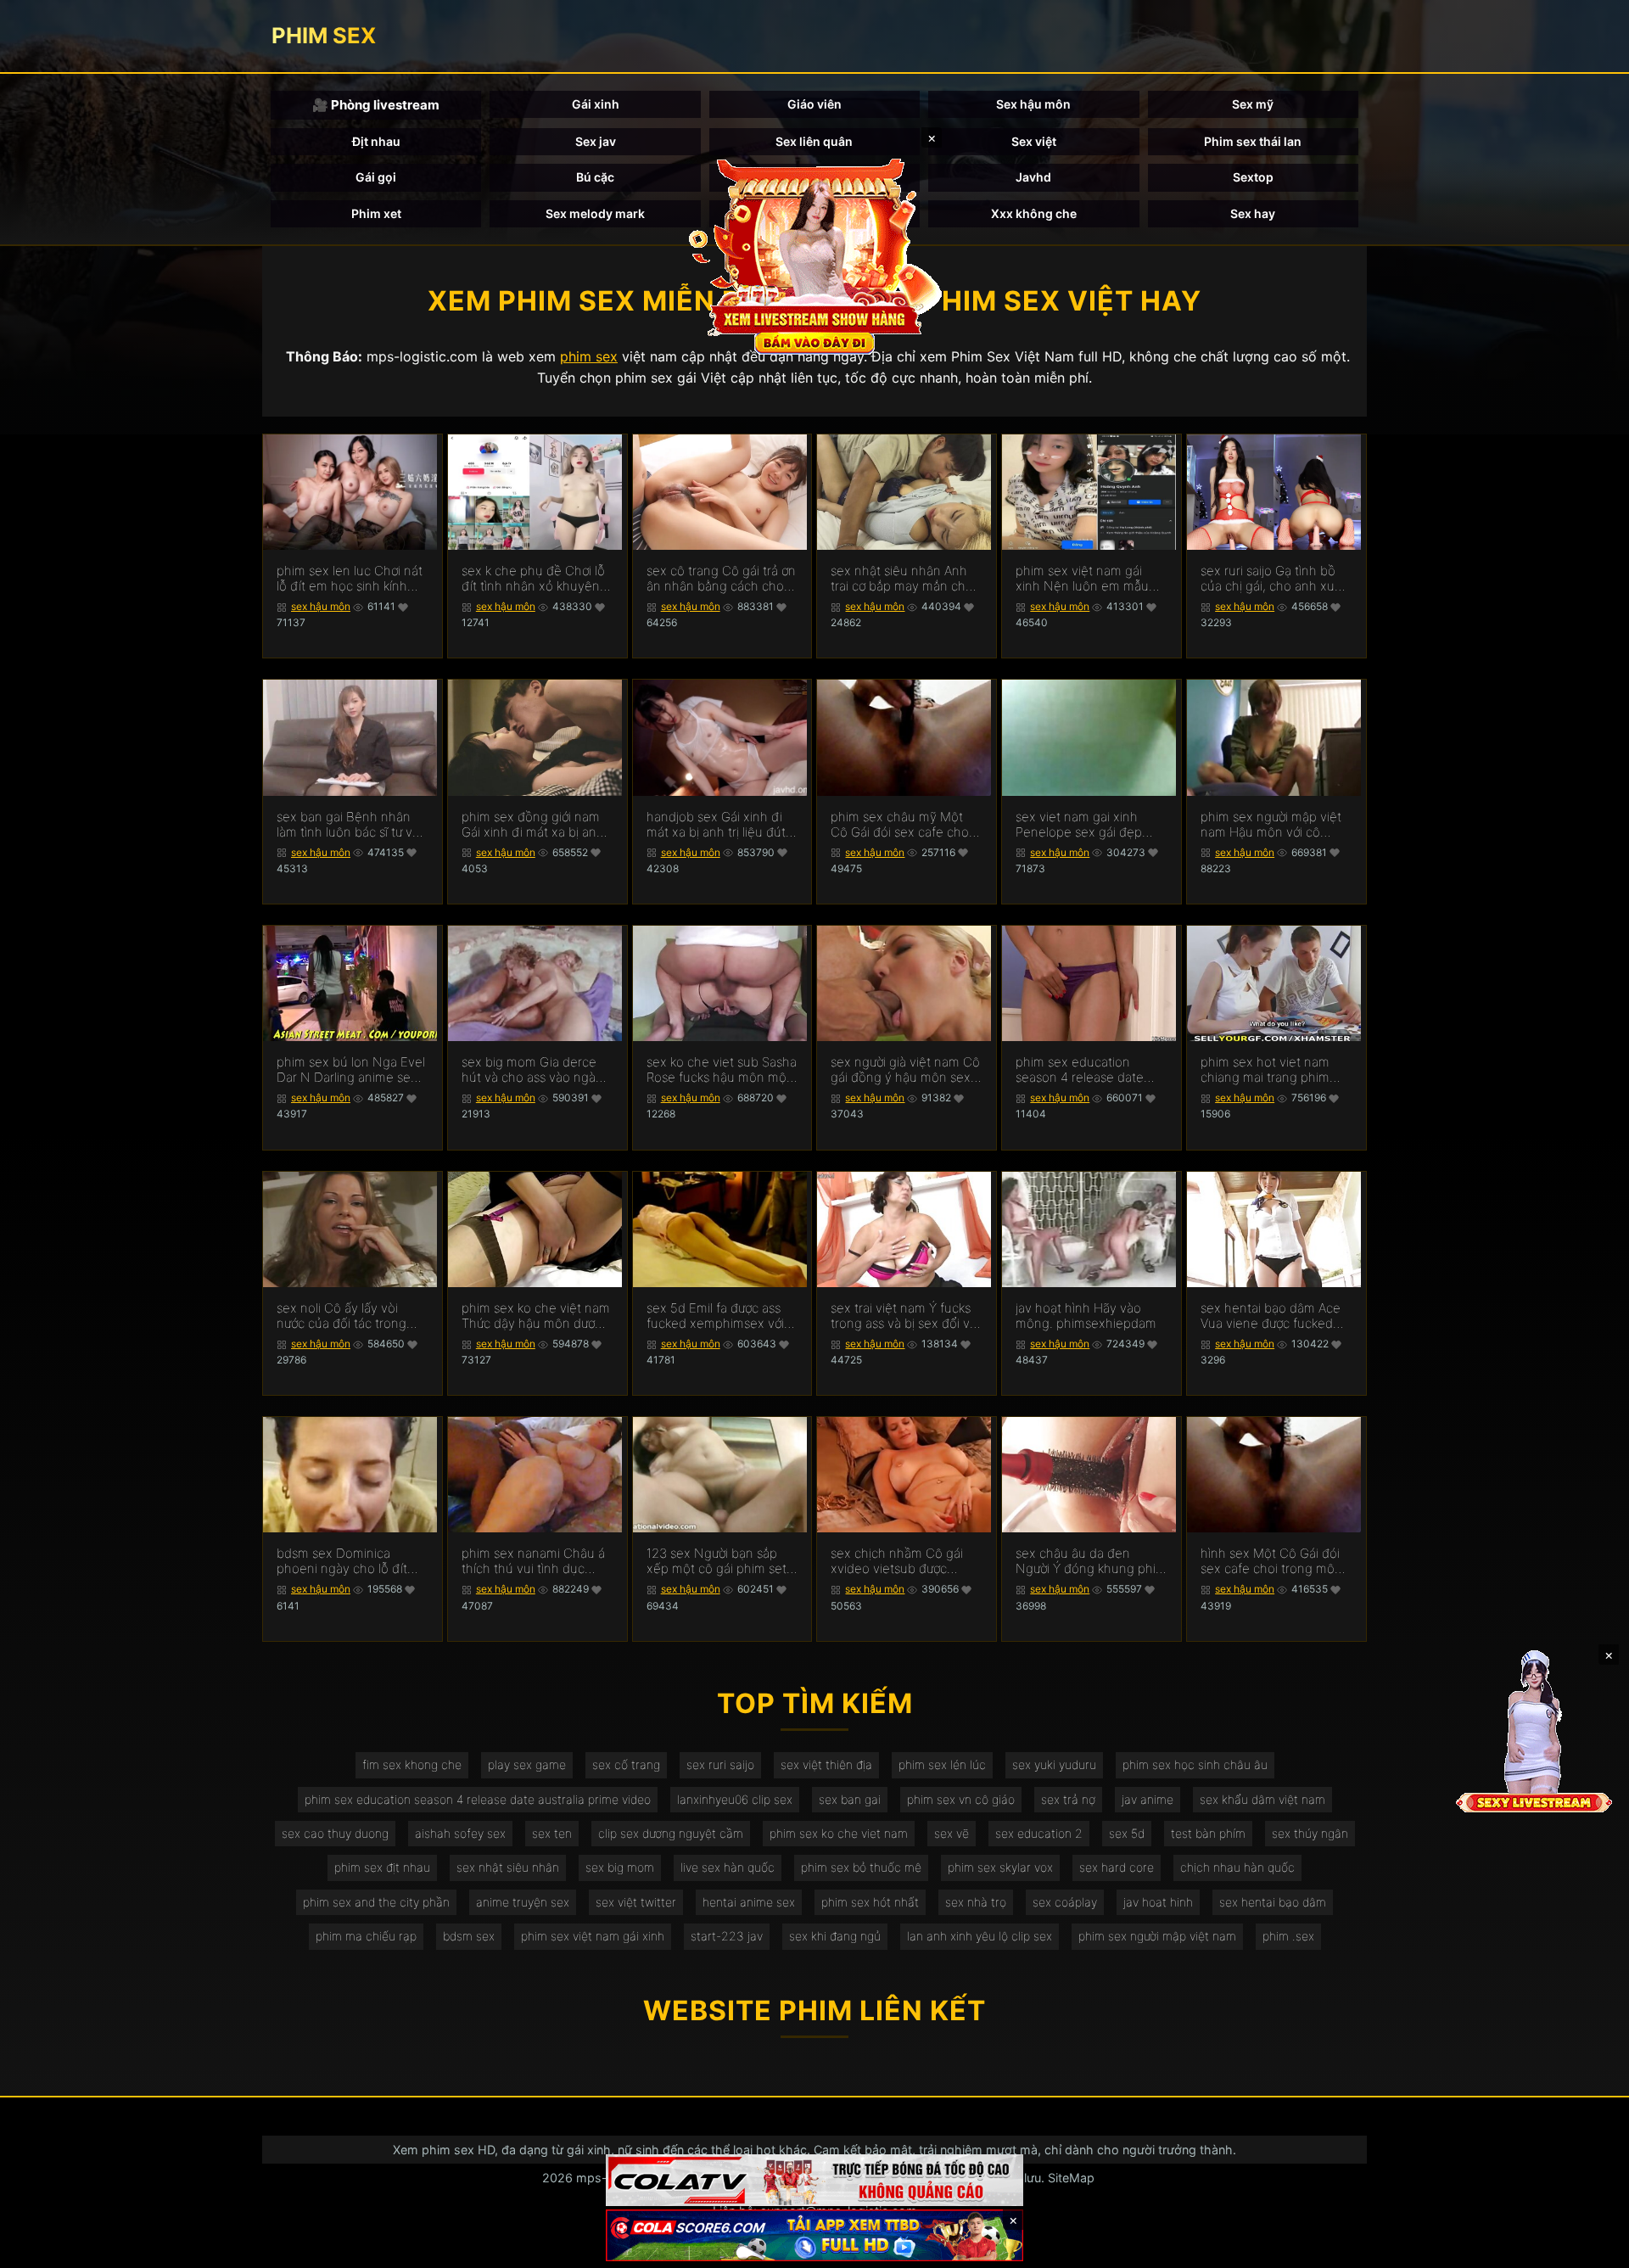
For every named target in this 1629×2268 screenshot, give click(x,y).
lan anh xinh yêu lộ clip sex (980, 1936)
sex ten (552, 1833)
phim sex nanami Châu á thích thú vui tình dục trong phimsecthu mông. (534, 1561)
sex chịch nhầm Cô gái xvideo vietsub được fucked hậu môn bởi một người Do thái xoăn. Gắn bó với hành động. (901, 1561)
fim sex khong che (412, 1764)
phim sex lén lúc (942, 1764)
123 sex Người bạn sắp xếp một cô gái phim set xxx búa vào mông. (717, 1561)
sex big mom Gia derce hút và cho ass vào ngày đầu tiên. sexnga (532, 1070)
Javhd (1033, 177)
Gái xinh (596, 104)
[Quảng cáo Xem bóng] (814, 2180)
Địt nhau (376, 141)
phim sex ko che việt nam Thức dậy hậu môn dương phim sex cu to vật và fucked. (536, 1316)
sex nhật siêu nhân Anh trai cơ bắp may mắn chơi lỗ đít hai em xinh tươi (903, 579)
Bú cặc (595, 177)
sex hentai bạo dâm (1273, 1902)
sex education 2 (1039, 1833)
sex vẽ (952, 1833)
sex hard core (1117, 1867)
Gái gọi (376, 177)
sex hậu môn (321, 606)
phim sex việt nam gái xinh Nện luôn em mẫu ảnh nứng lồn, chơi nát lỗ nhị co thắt (1087, 579)
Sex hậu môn (1033, 104)
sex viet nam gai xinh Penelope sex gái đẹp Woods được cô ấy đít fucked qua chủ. (1079, 825)
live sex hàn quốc (728, 1867)
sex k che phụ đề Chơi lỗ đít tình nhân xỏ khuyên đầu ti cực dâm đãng (533, 579)
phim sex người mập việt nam (1157, 1936)
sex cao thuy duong (335, 1833)
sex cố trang (626, 1764)
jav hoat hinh (1158, 1902)
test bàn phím (1208, 1833)
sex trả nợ (1068, 1799)
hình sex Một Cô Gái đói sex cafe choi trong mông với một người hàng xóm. (1275, 1561)
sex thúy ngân (1310, 1833)
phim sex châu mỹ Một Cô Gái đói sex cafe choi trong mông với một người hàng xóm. (905, 825)
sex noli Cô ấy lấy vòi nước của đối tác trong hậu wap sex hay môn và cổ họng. (349, 1316)
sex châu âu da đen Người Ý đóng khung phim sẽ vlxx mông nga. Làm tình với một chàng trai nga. (1091, 1561)
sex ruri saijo (720, 1764)
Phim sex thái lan (1253, 141)
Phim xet (376, 213)
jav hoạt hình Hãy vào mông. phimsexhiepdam (1086, 1316)
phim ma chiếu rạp (366, 1936)
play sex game (527, 1764)
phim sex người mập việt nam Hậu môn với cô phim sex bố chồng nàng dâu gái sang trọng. (1273, 825)
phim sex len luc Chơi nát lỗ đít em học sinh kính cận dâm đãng (350, 579)
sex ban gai (850, 1799)
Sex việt (1034, 141)
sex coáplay (1065, 1902)
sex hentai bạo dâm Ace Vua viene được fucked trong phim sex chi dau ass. (1271, 1316)
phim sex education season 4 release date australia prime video (478, 1799)
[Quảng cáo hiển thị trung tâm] (814, 255)
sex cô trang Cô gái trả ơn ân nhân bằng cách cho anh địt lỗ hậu (721, 579)
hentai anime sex (749, 1902)
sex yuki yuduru (1054, 1764)
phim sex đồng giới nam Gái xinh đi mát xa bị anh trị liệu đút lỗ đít (533, 825)
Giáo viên (814, 104)
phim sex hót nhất (870, 1902)
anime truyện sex (523, 1902)
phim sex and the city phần (376, 1902)
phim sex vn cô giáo (961, 1799)
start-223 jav (727, 1936)
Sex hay (1253, 213)
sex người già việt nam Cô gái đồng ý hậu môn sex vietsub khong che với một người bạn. (905, 1070)
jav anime (1148, 1799)
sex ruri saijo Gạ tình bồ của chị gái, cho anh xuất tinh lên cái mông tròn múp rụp (1273, 579)
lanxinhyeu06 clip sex (735, 1799)
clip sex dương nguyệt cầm (671, 1833)
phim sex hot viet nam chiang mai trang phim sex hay (1265, 1070)
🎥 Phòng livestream (376, 105)
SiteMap (1071, 2178)
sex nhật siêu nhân (508, 1867)
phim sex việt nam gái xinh (593, 1936)
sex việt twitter (636, 1902)
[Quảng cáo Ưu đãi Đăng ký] (814, 2235)
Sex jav (596, 141)
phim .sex (1288, 1936)
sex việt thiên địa (826, 1764)
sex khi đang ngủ (835, 1936)
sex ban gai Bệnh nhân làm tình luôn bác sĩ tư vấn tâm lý (352, 825)
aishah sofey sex (460, 1833)
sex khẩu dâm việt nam (1262, 1799)
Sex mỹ (1253, 104)
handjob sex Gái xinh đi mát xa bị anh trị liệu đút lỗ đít (716, 825)
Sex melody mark (595, 213)
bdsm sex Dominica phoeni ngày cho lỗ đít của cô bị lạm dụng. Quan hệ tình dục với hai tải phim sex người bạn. (351, 1561)
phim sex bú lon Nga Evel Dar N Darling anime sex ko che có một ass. (351, 1070)
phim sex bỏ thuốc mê (861, 1867)
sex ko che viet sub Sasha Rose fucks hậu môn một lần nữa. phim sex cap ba (722, 1070)
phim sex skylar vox (1000, 1867)
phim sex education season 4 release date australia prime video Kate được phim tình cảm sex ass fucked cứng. (1090, 1070)
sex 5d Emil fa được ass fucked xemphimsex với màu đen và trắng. (715, 1316)
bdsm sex (469, 1936)
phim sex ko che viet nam (839, 1833)
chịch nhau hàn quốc (1237, 1867)
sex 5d (1127, 1833)
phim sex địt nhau (382, 1867)
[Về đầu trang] (1592, 2248)
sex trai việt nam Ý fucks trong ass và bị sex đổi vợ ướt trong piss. (904, 1316)
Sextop (1253, 177)
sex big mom (620, 1867)
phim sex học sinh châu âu (1195, 1764)
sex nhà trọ (976, 1902)
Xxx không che (1034, 213)
